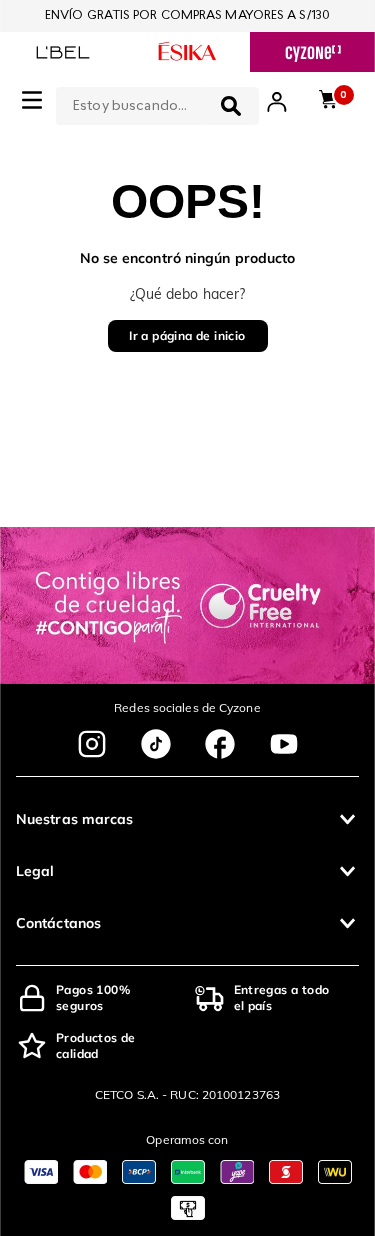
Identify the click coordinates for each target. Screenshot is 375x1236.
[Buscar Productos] (231, 106)
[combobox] (157, 102)
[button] (187, 819)
